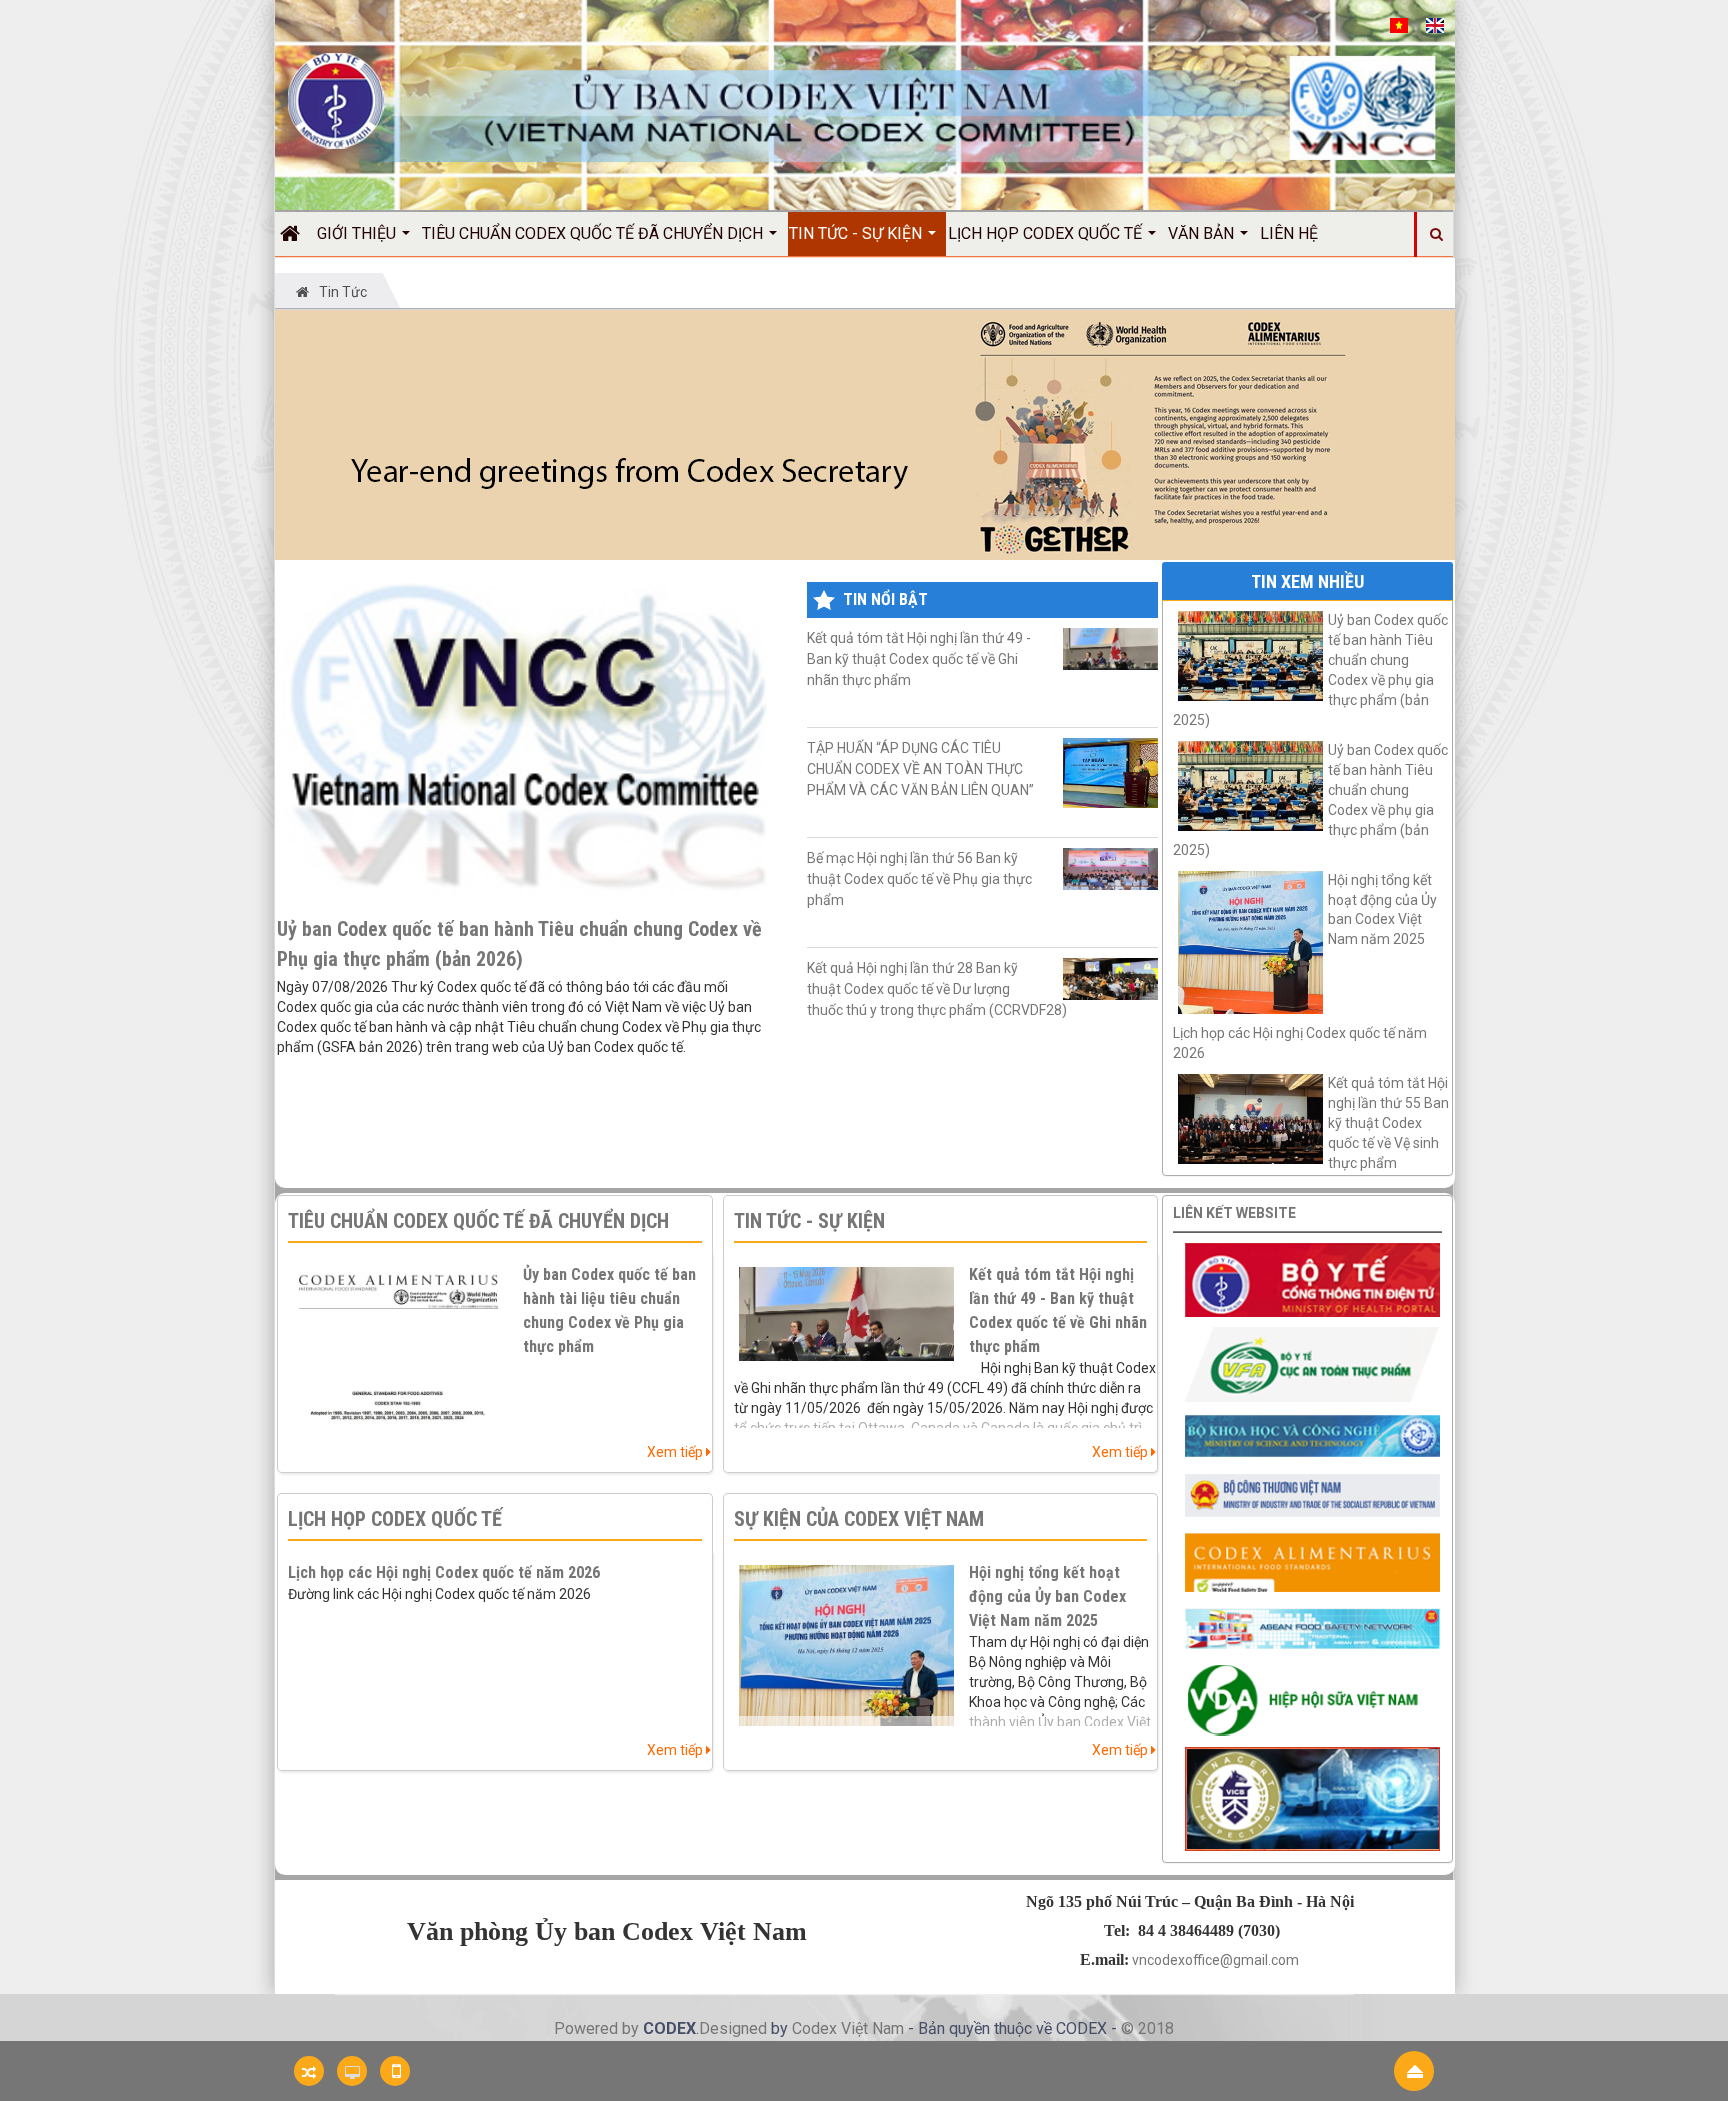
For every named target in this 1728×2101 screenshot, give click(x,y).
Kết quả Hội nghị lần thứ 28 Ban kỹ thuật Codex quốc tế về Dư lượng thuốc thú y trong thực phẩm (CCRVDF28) (937, 989)
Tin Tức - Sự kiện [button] (857, 233)
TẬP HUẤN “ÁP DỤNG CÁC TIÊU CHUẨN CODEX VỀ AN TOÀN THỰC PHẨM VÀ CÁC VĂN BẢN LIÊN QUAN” (920, 769)
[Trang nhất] (297, 234)
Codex (816, 2028)
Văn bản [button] (1203, 233)
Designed (735, 2028)
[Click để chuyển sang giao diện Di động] (395, 2071)
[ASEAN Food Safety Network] (1312, 1627)
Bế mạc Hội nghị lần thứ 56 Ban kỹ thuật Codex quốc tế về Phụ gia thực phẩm (919, 879)
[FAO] (1312, 1561)
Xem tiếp (676, 1452)
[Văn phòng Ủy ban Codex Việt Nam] (336, 100)
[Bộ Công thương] (1312, 1495)
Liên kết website (1234, 1213)
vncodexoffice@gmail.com (1215, 1960)
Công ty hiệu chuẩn (1109, 2060)
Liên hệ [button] (1289, 233)
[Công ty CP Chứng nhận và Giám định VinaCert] (1312, 1798)
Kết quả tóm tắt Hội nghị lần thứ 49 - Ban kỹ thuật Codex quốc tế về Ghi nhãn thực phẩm (919, 659)
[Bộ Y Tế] (1312, 1279)
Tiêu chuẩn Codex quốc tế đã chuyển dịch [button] (594, 233)
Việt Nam (872, 2028)
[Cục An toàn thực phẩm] (1312, 1363)
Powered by (598, 2028)
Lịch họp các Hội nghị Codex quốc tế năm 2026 (1300, 1043)
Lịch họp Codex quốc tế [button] (1047, 233)
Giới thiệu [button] (358, 233)
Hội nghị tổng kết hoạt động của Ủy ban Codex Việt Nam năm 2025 (1047, 1596)
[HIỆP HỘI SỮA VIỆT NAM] (1312, 1698)
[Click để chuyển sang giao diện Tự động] (309, 2071)
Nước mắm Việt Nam (985, 2060)
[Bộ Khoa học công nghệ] (1312, 1435)
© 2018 (1147, 2028)
